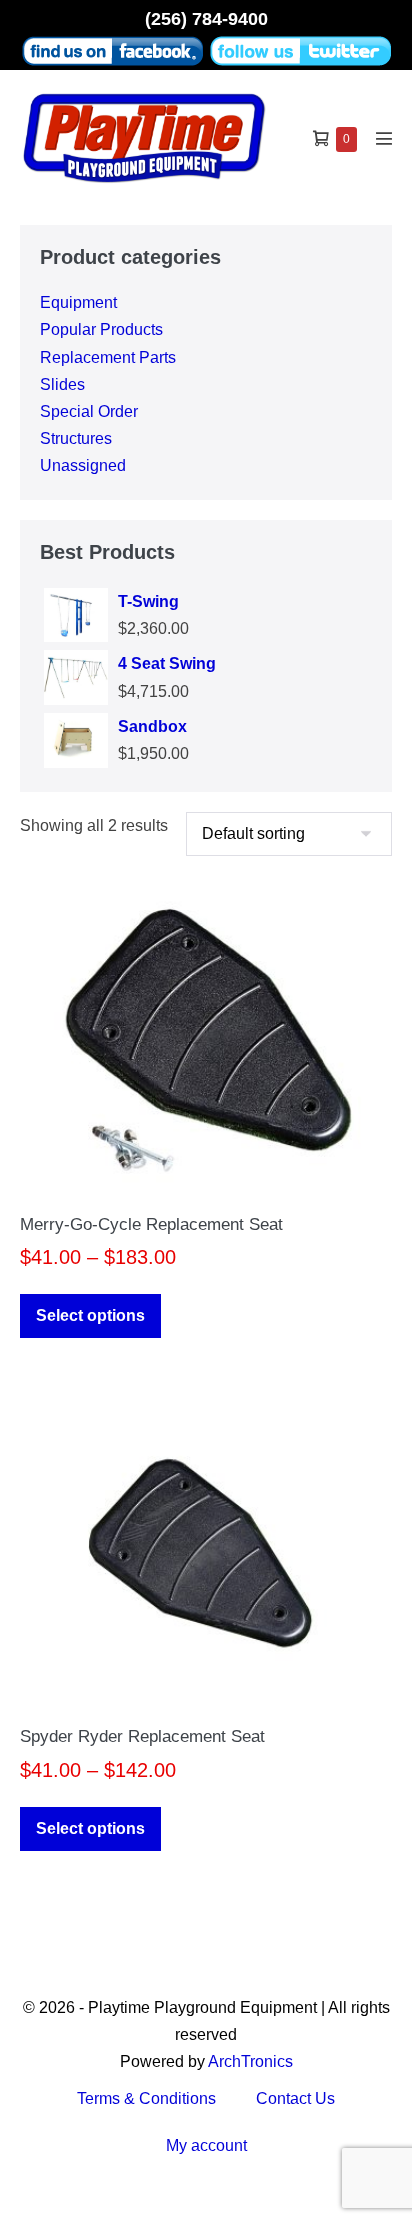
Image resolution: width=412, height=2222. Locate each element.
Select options (90, 1315)
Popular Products (101, 329)
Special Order (89, 411)
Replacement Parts (108, 357)
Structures (76, 438)
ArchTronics (250, 2061)
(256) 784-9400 (206, 19)
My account (206, 2145)
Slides (62, 384)
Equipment (78, 302)
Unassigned (83, 465)
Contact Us (295, 2098)
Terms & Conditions (146, 2098)
